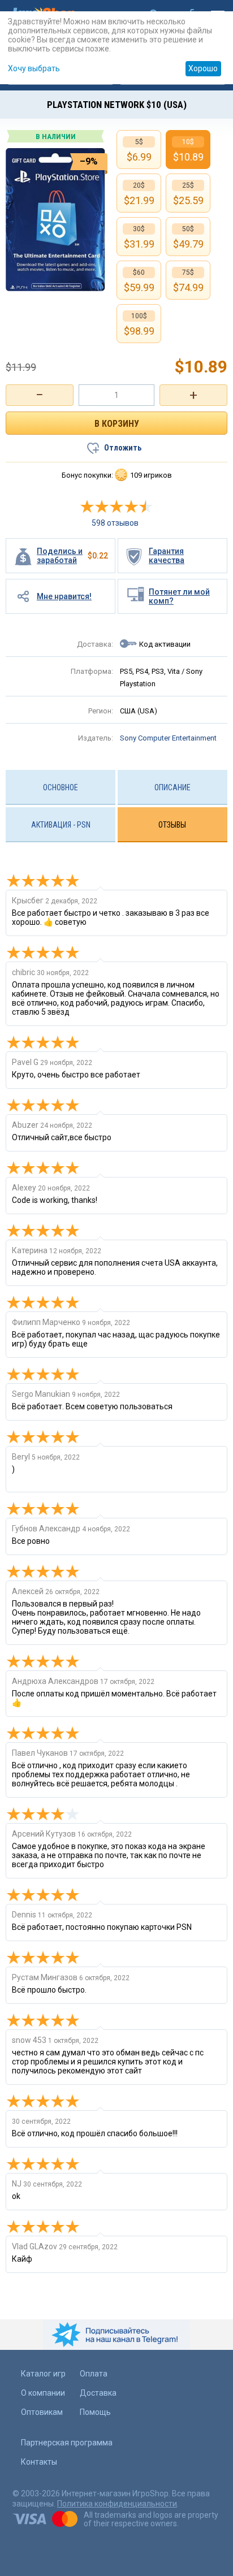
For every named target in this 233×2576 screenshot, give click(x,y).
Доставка (98, 2393)
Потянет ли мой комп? (179, 596)
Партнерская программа (67, 2443)
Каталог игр (43, 2374)
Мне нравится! (64, 596)
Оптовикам (42, 2412)
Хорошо (203, 68)
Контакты (39, 2462)
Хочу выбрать (34, 68)
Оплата (94, 2374)
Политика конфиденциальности (117, 2504)
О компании (43, 2393)
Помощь (95, 2412)
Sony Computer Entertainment (168, 738)
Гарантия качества (167, 556)
